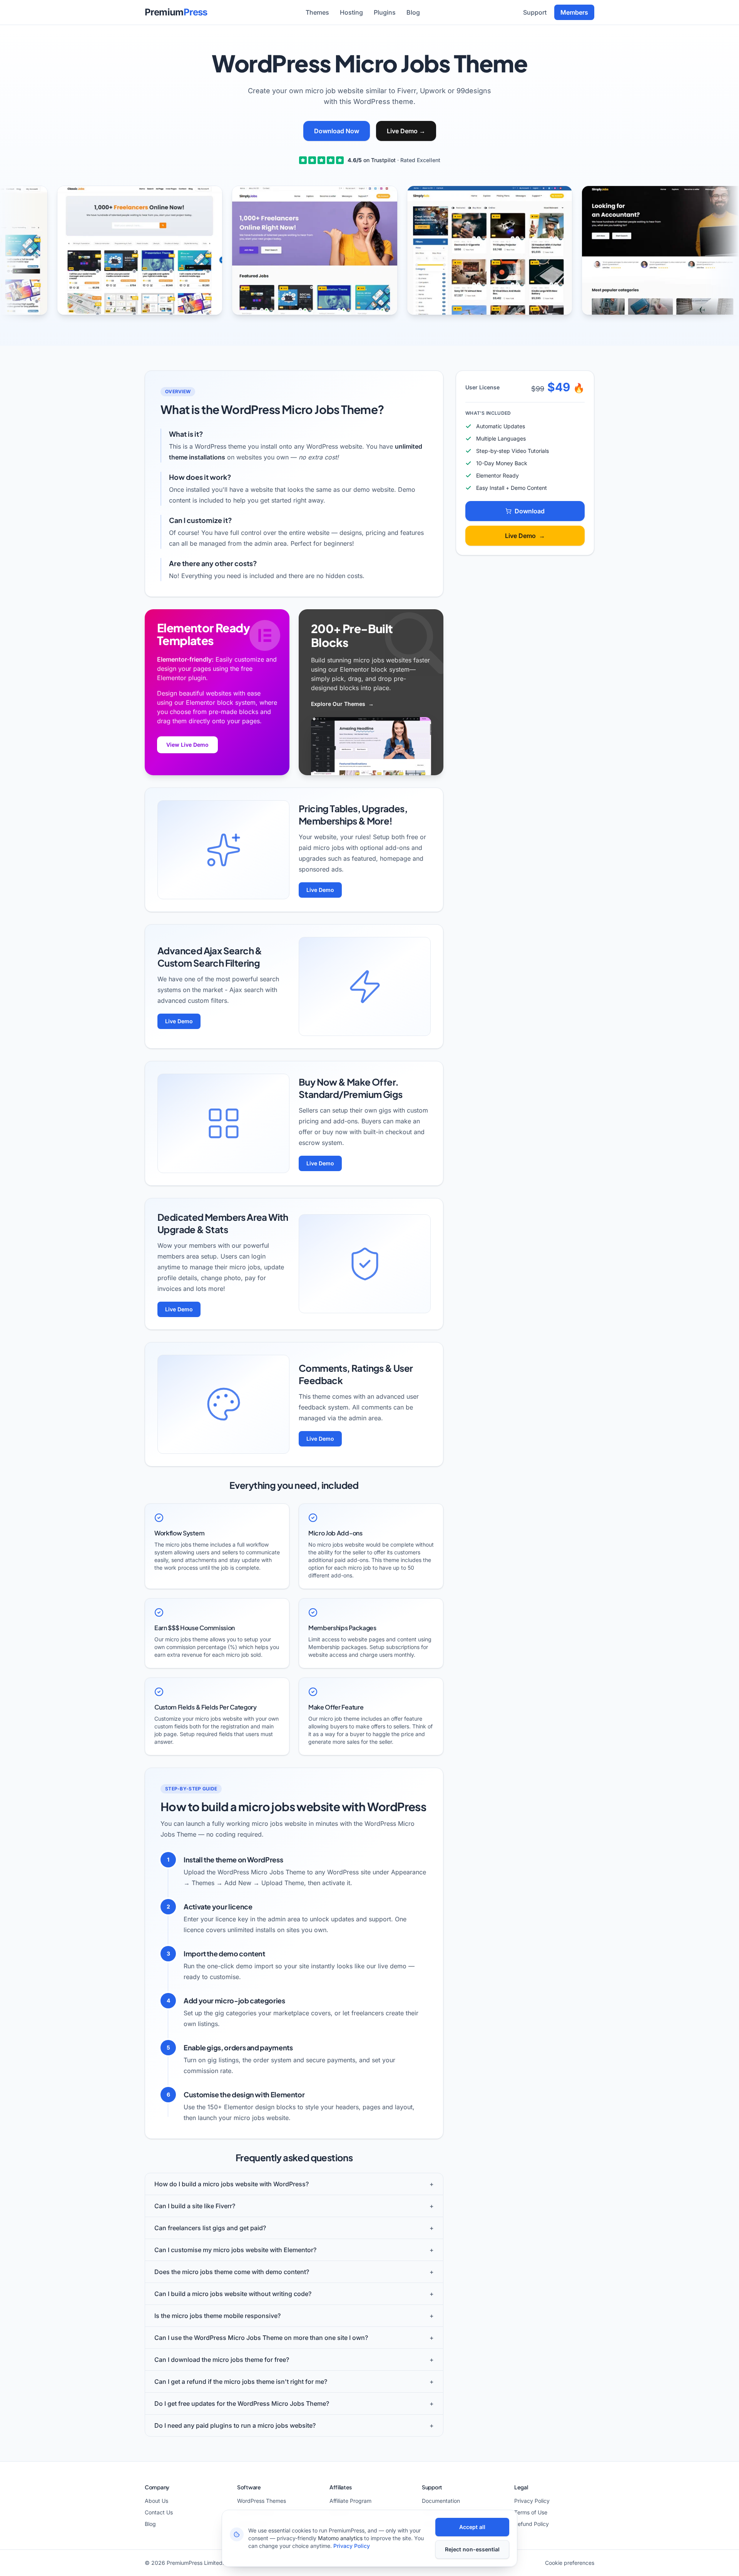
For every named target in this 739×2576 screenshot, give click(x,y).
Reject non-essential (472, 2549)
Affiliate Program (350, 2501)
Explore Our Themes (342, 704)
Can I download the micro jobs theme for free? (294, 2360)
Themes (317, 12)
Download (530, 511)
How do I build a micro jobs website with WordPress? (294, 2184)
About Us (156, 2501)
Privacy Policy (532, 2501)
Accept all (472, 2527)
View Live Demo (187, 745)
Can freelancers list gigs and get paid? (294, 2228)
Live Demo (406, 131)
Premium (176, 12)
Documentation (441, 2501)
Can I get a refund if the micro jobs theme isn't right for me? (294, 2382)
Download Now (337, 131)
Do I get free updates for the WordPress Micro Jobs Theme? (294, 2403)
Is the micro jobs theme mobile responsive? (294, 2316)
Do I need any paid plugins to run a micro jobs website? (294, 2425)
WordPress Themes (262, 2501)
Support (535, 12)
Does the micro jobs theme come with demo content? (294, 2272)
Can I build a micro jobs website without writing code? (294, 2294)
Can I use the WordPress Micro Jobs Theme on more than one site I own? (294, 2338)
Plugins (385, 12)
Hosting (351, 12)
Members (574, 12)
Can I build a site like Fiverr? (294, 2206)
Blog (413, 12)
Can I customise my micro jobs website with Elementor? (294, 2250)
